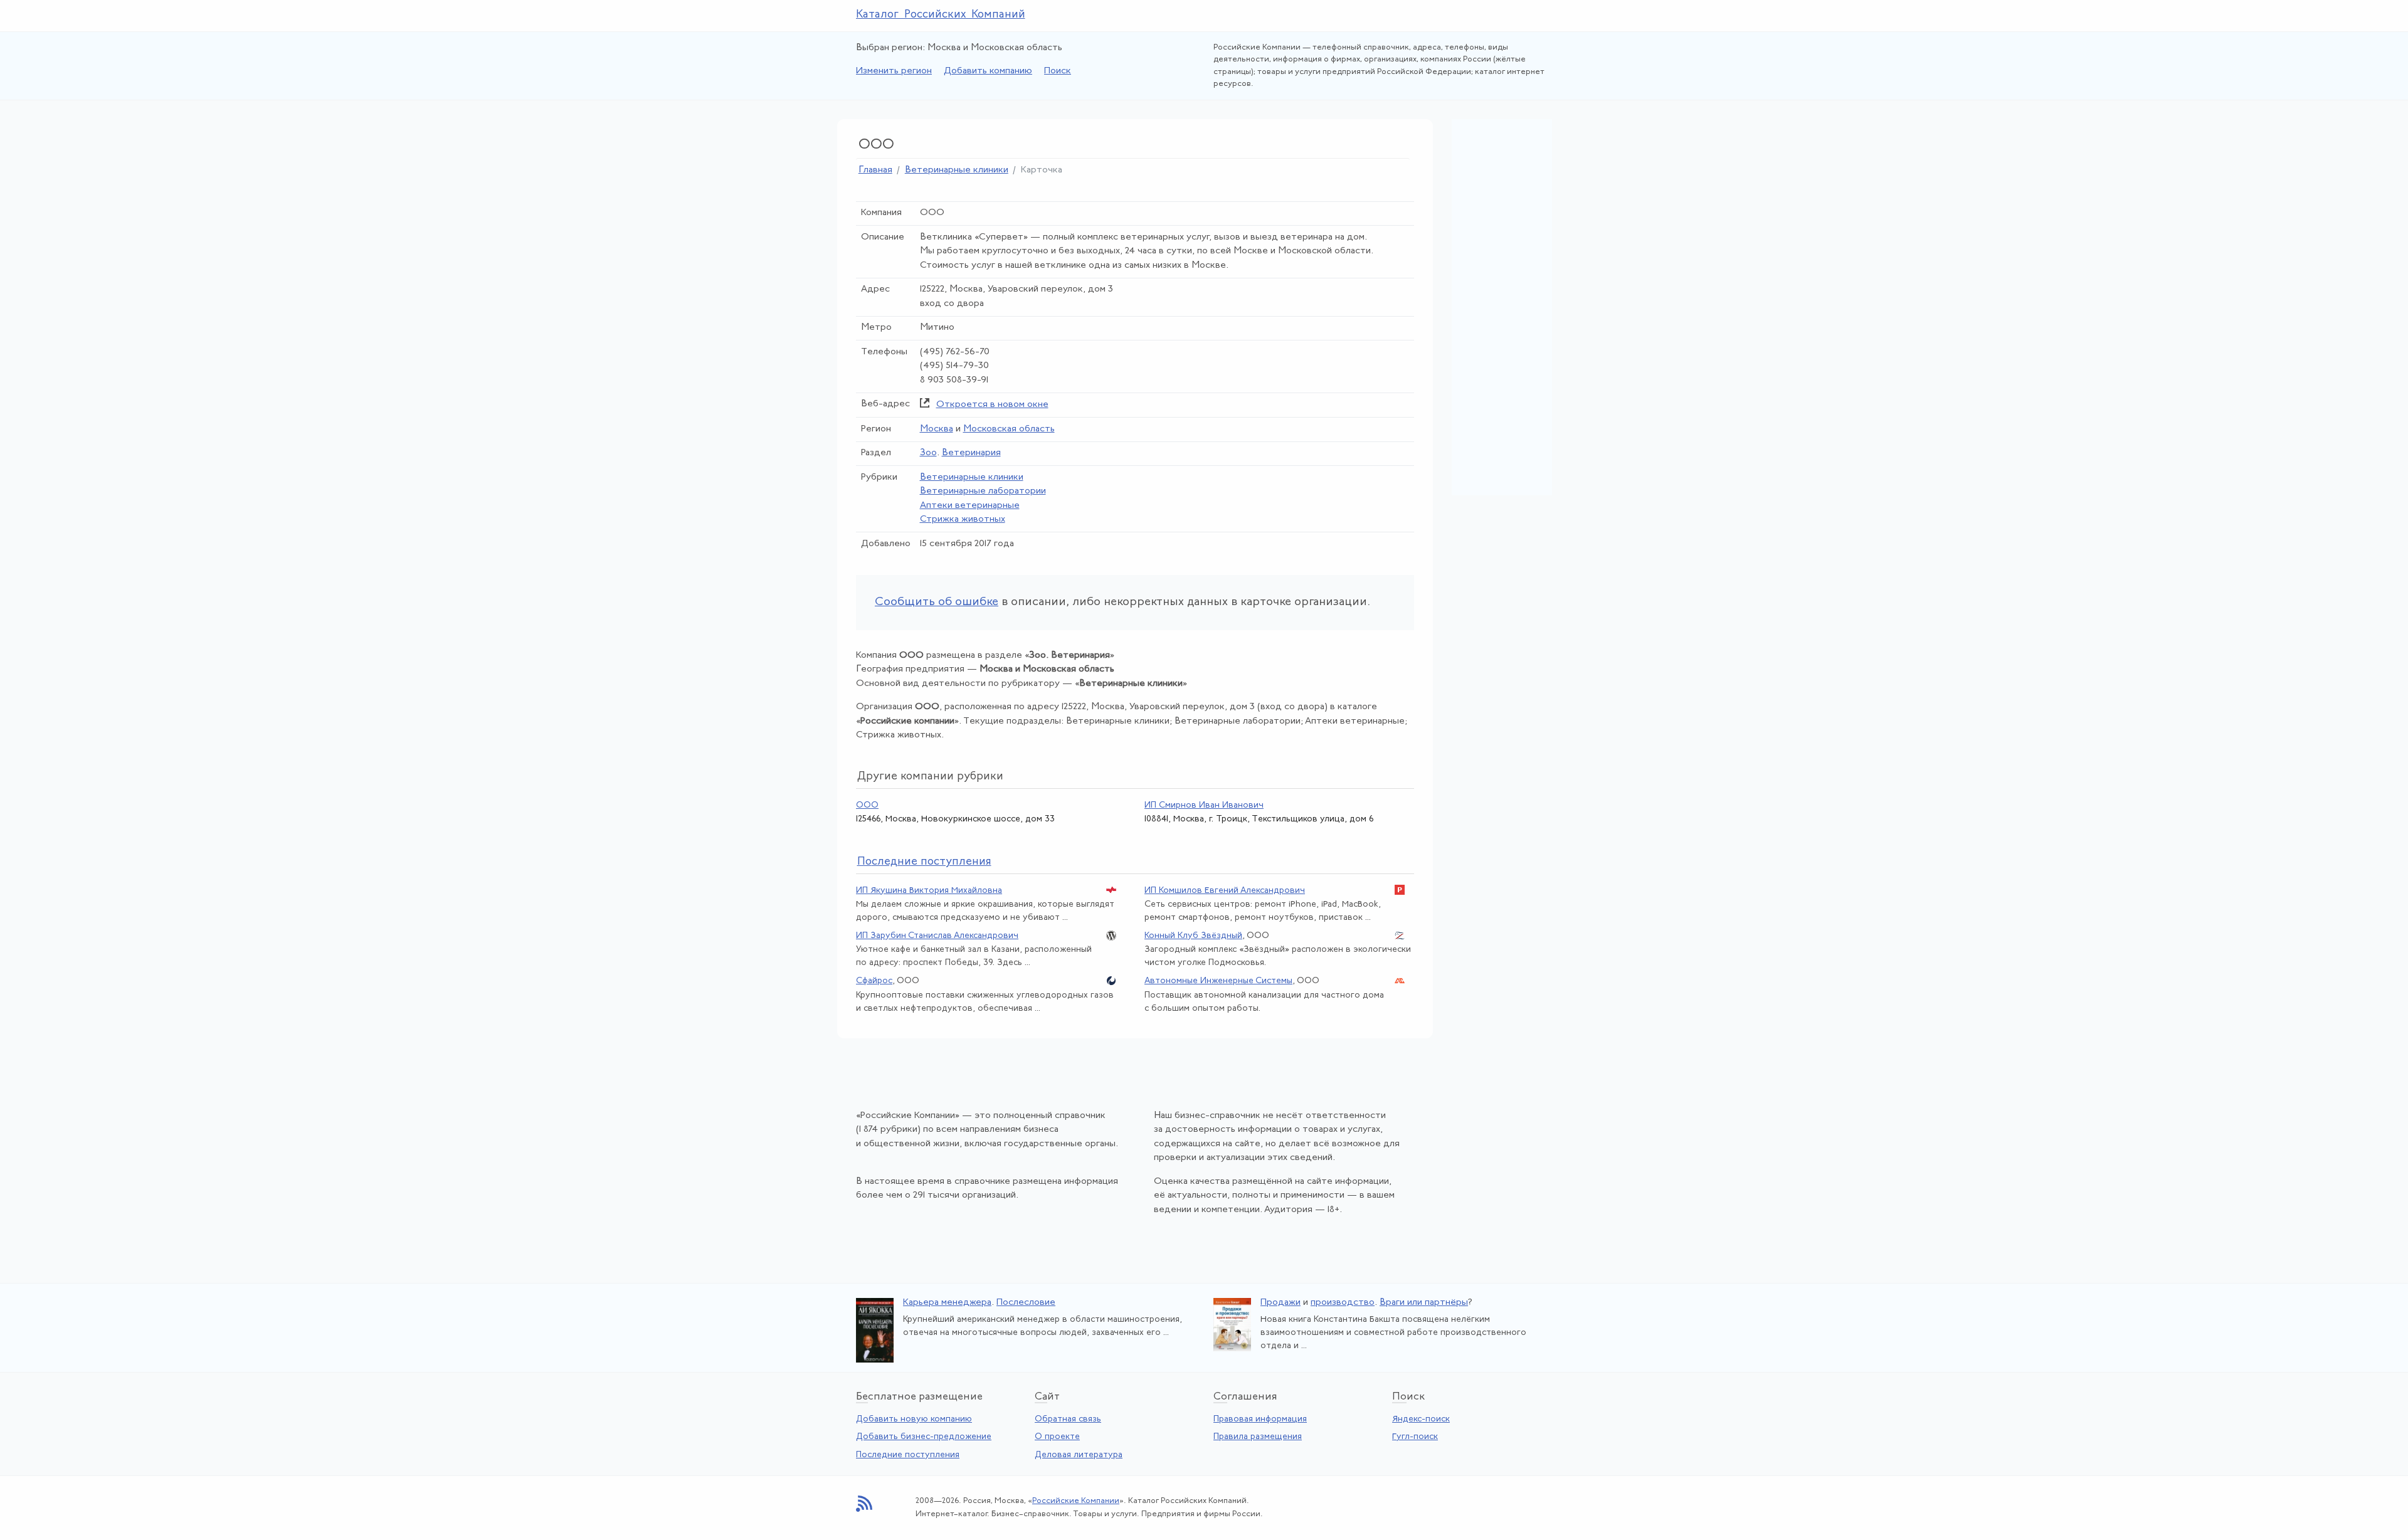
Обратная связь (1068, 1419)
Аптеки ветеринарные (970, 506)
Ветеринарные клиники (957, 170)
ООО (867, 805)
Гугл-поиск (1415, 1437)
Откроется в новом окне (992, 405)
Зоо (928, 453)
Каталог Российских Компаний (941, 15)
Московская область (1009, 429)
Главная (875, 170)
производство (1343, 1303)
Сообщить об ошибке (937, 602)
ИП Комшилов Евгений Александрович (1225, 891)
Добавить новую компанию (914, 1419)
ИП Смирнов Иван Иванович (1204, 805)
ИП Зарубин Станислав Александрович (937, 936)
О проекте (1057, 1437)
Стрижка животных (963, 519)
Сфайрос (874, 981)
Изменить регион (894, 71)
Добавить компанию (988, 71)
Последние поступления (908, 1455)
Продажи (1281, 1303)
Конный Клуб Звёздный (1193, 936)
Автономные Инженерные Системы (1218, 981)
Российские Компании (1076, 1501)
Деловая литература (1079, 1455)
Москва (937, 429)
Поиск (1058, 71)
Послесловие (1026, 1303)
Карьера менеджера (947, 1303)
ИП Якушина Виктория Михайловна (929, 891)
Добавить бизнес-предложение (924, 1437)
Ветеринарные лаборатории (983, 491)
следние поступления (924, 862)
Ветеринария (971, 453)
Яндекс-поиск (1421, 1419)
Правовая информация (1260, 1419)
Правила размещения (1258, 1437)
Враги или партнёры (1424, 1303)
